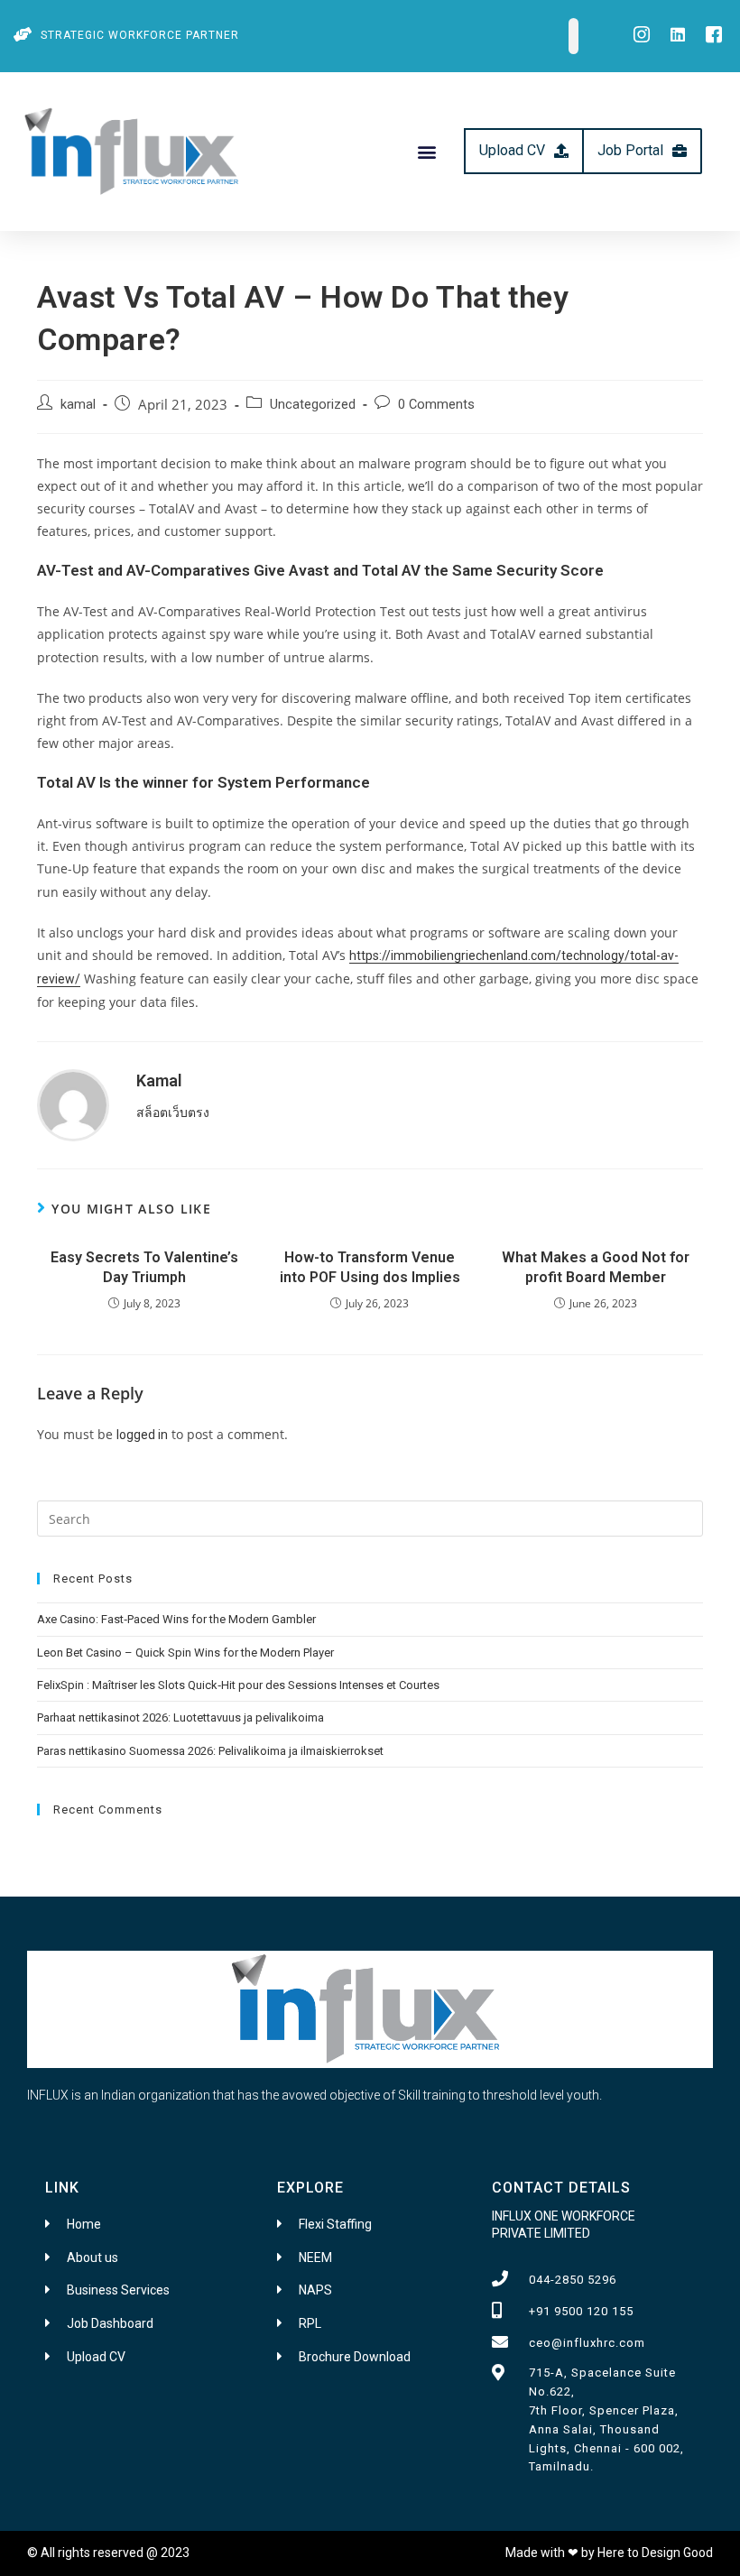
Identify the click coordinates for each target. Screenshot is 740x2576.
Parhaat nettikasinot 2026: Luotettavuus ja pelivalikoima (180, 1717)
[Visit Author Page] (73, 1103)
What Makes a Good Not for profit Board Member (596, 1267)
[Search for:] (370, 1518)
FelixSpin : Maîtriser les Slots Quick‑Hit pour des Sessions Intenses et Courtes (238, 1685)
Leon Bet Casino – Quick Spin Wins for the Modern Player (185, 1653)
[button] (426, 151)
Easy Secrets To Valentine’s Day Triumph (144, 1267)
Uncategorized (313, 405)
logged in (142, 1435)
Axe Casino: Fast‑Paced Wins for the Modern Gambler (176, 1619)
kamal (78, 405)
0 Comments (436, 405)
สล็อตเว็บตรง (173, 1113)
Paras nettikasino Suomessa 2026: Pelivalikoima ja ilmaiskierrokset (210, 1751)
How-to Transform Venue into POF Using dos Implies (370, 1267)
